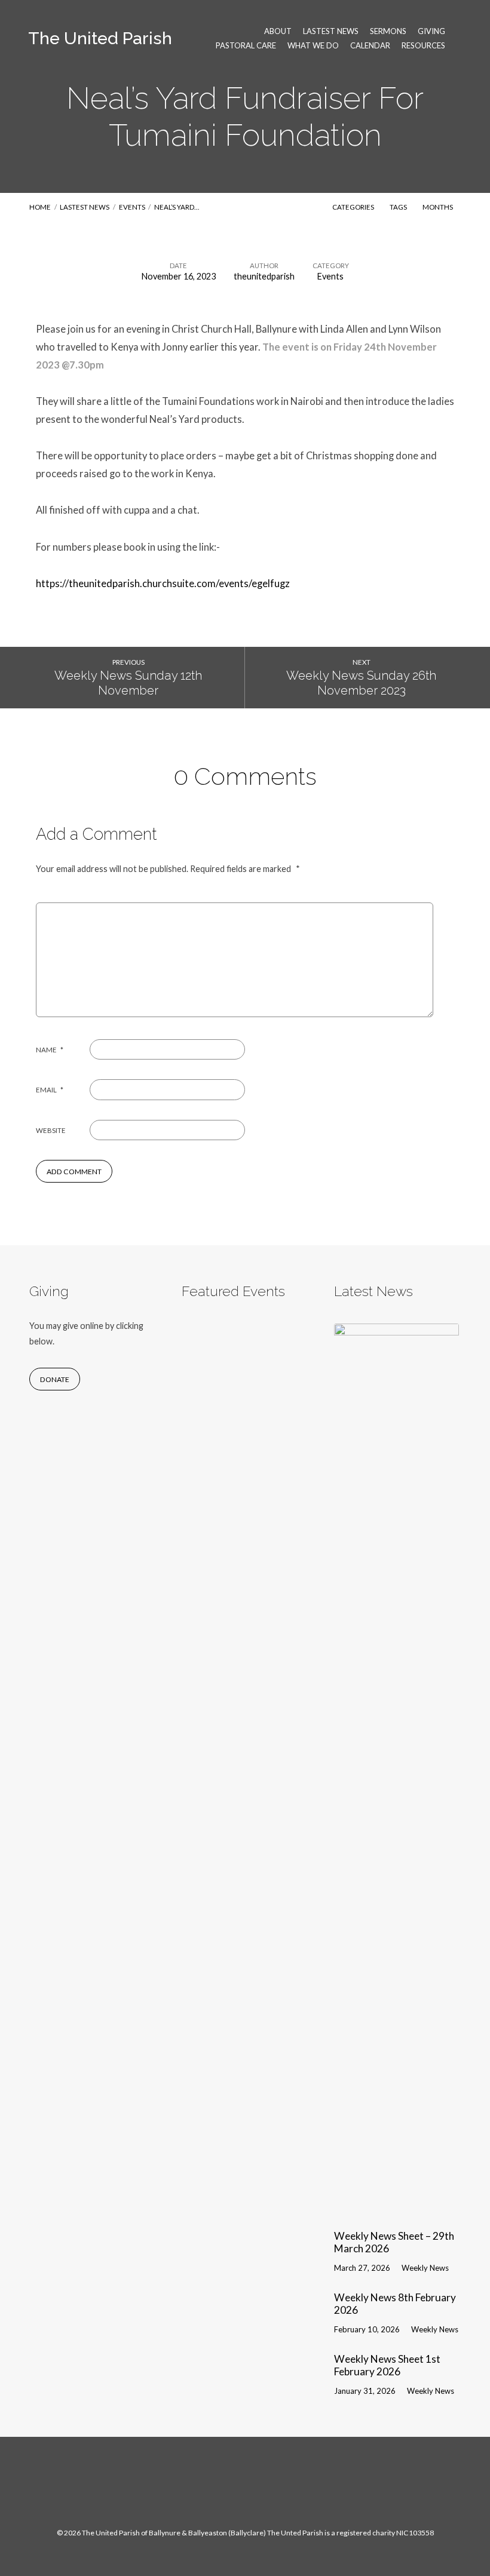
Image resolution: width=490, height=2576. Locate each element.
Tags (399, 207)
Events (132, 207)
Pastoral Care (246, 46)
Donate (55, 1379)
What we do (313, 46)
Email (50, 1090)
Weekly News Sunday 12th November (128, 683)
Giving (431, 31)
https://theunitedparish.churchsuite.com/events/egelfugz (163, 584)
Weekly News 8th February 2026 (395, 2304)
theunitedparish (264, 276)
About (278, 31)
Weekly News (425, 2268)
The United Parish (100, 38)
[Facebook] (232, 2488)
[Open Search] (457, 38)
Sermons (388, 31)
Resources (423, 46)
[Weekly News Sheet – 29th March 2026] (396, 2211)
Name (50, 1050)
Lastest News (331, 31)
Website (51, 1130)
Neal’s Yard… (177, 207)
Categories (354, 207)
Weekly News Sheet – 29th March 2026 (394, 2242)
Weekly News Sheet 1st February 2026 (387, 2365)
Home (40, 207)
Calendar (370, 46)
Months (438, 207)
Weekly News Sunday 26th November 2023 (361, 683)
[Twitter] (258, 2488)
